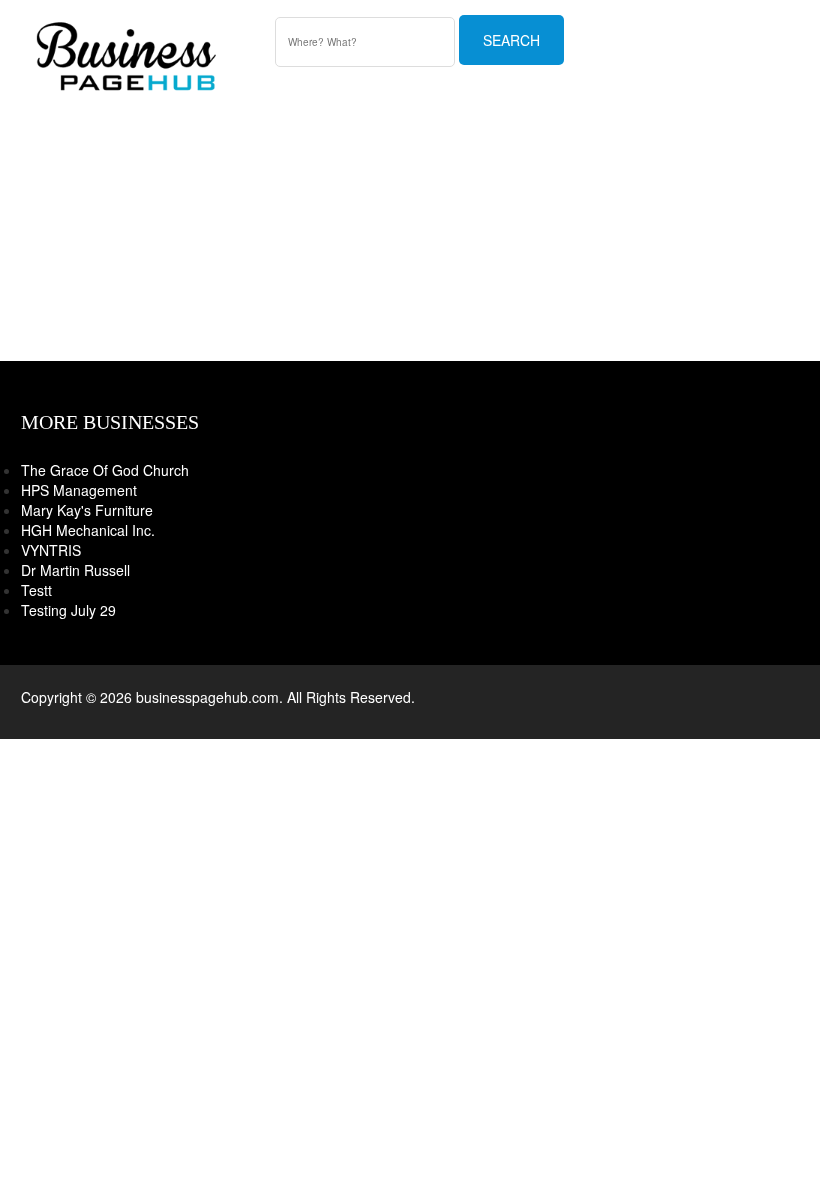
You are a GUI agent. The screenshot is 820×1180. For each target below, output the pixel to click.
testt (36, 590)
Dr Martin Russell (75, 570)
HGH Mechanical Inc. (88, 530)
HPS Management (79, 490)
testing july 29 (68, 610)
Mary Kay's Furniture (87, 510)
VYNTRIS (51, 550)
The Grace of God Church (105, 470)
